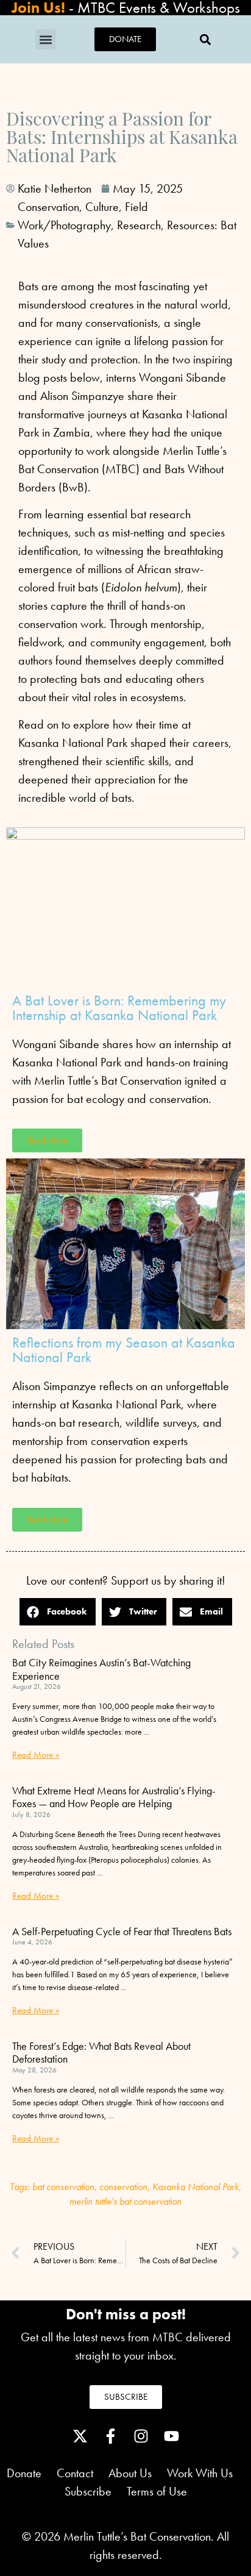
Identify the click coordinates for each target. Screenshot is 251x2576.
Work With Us (200, 2473)
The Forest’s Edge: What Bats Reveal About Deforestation (101, 2053)
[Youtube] (171, 2436)
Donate (24, 2473)
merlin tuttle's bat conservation (125, 2201)
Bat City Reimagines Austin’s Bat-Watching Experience (101, 1669)
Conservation (48, 207)
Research (139, 225)
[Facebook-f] (110, 2436)
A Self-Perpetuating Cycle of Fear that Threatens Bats (122, 1931)
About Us (138, 2473)
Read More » (36, 1755)
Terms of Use (157, 2491)
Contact (75, 2473)
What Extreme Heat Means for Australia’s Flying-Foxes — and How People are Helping (114, 1797)
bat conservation (63, 2187)
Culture (102, 207)
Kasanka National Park (196, 2187)
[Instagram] (141, 2436)
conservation (123, 2187)
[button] (45, 39)
